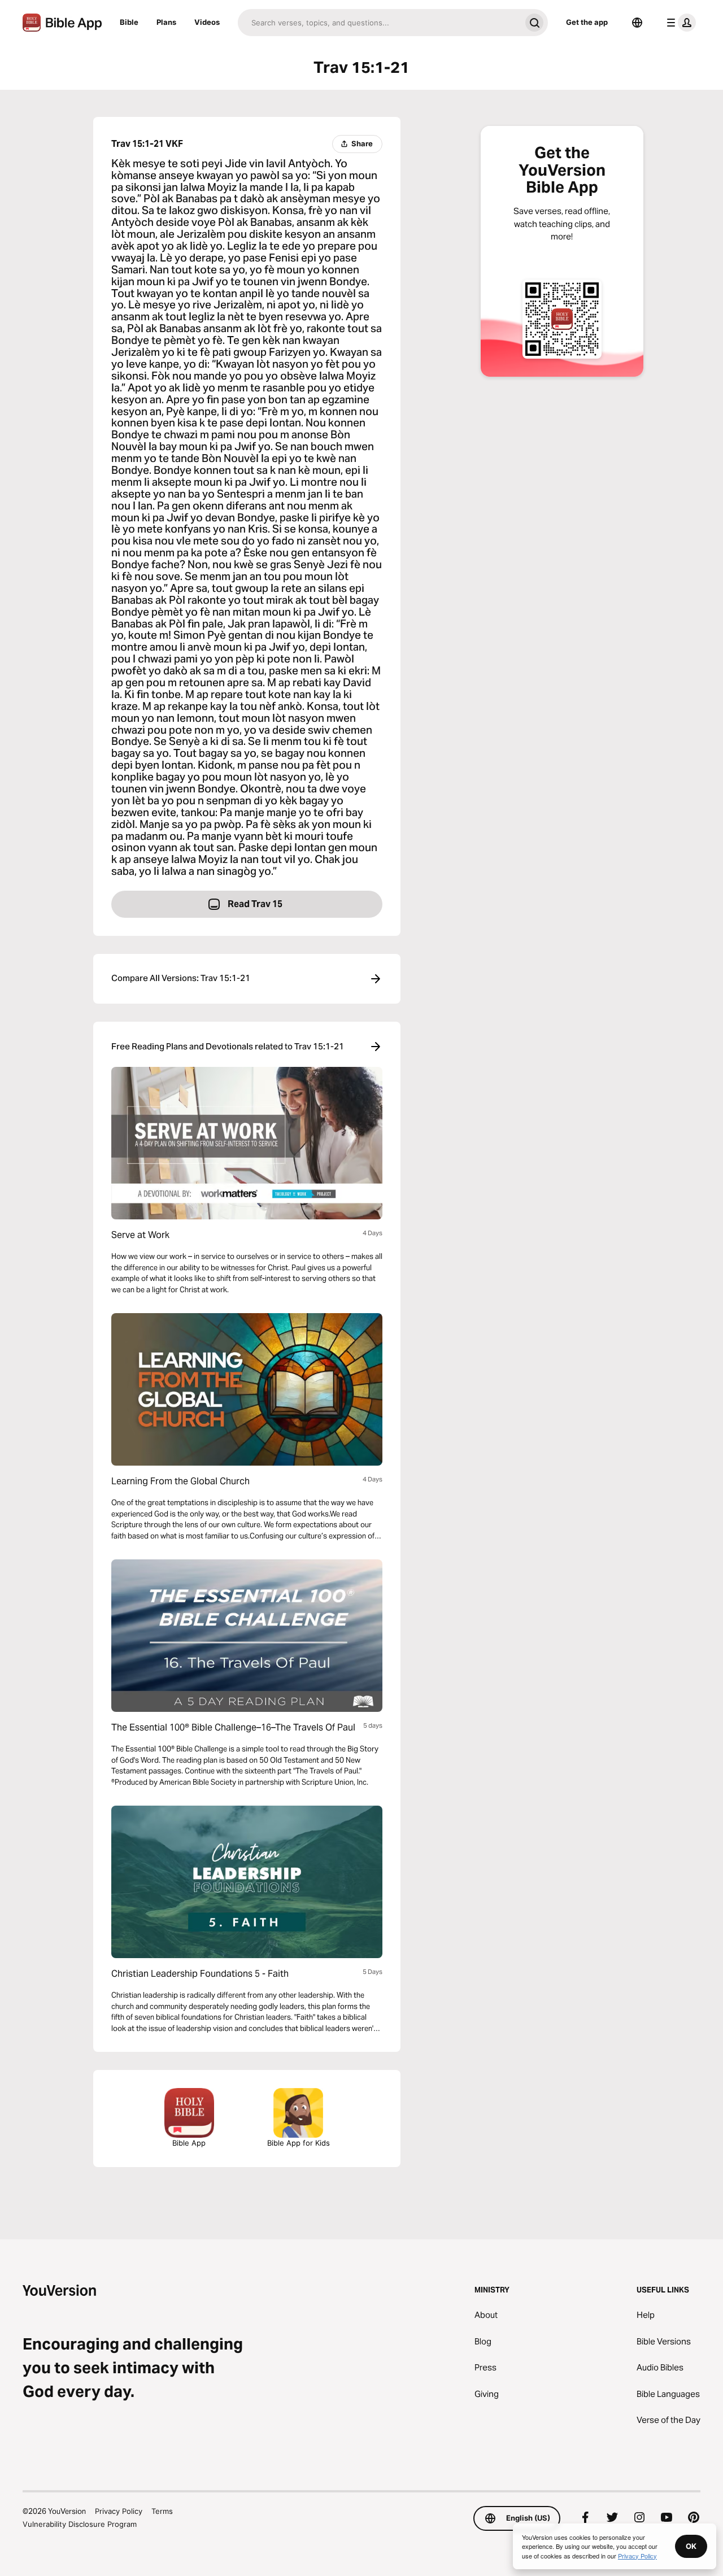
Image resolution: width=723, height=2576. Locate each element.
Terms (162, 2511)
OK (691, 2546)
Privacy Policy (119, 2511)
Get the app (587, 22)
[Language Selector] (637, 23)
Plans (166, 22)
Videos (207, 22)
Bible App (189, 2143)
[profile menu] (679, 23)
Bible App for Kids (299, 2143)
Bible (129, 22)
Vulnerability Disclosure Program (80, 2524)
